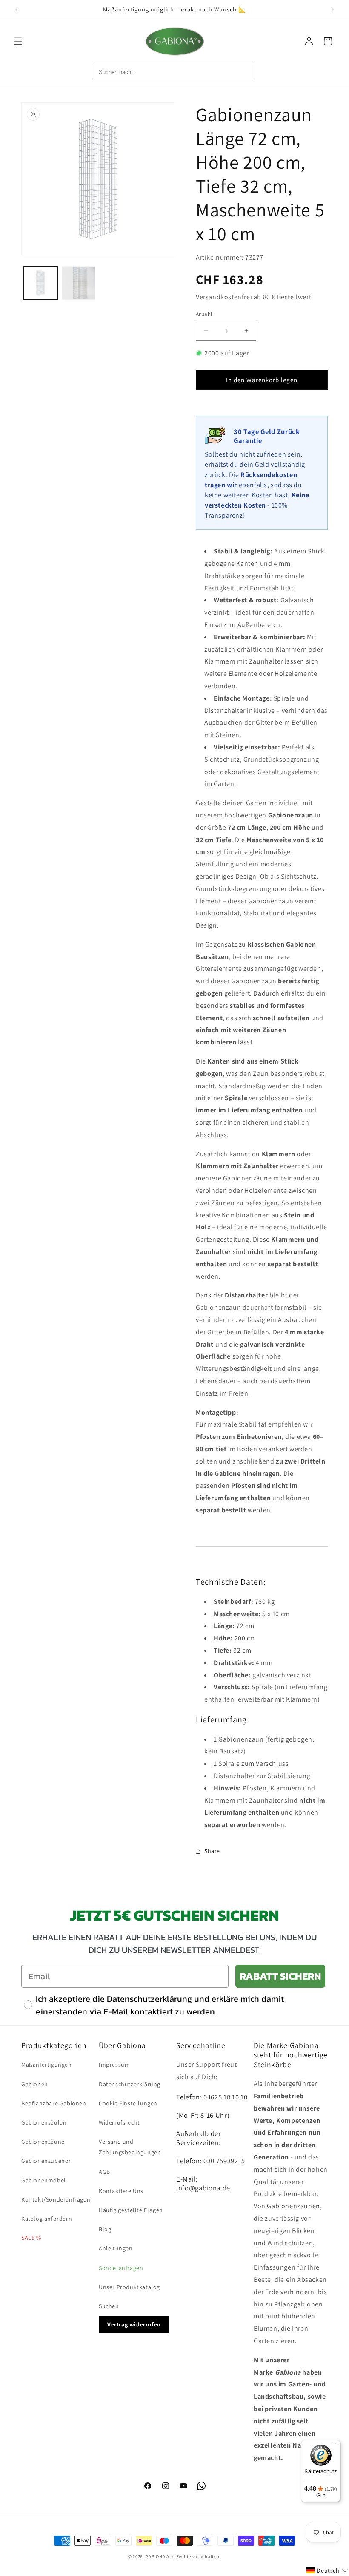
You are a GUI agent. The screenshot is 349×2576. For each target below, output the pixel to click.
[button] (18, 41)
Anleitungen (116, 2248)
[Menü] (335, 2445)
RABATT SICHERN (280, 1976)
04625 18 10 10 (225, 2097)
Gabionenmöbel (44, 2180)
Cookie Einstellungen (128, 2103)
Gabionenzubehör (46, 2161)
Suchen (109, 2306)
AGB (104, 2172)
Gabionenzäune (43, 2142)
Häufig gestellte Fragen (131, 2210)
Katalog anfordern (47, 2219)
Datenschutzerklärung (130, 2084)
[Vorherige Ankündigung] (17, 9)
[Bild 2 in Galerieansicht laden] (79, 283)
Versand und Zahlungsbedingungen (130, 2147)
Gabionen (35, 2084)
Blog (105, 2229)
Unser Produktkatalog (129, 2287)
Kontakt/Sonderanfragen (56, 2199)
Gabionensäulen (44, 2122)
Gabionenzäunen (293, 2206)
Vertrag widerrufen (134, 2324)
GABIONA (156, 2556)
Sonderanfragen (121, 2268)
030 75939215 (224, 2161)
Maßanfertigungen (47, 2065)
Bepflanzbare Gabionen (54, 2103)
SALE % (31, 2238)
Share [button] (212, 1851)
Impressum (114, 2065)
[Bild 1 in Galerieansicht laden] (40, 283)
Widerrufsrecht (119, 2122)
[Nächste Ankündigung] (332, 9)
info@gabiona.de (203, 2188)
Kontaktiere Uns (121, 2191)
